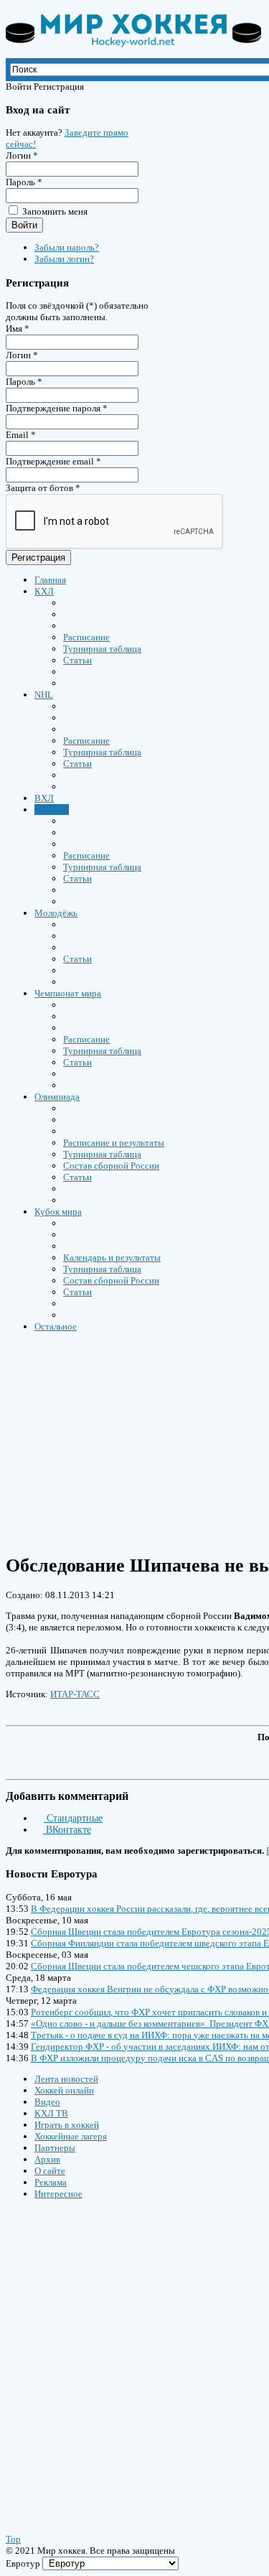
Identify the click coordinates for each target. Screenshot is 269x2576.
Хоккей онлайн (64, 2090)
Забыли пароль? (67, 247)
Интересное (58, 2194)
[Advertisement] (92, 2353)
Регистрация (38, 557)
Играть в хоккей (67, 2125)
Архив (47, 2159)
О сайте (50, 2171)
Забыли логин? (64, 259)
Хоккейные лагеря (71, 2136)
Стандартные (73, 1818)
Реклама (51, 2182)
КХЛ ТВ (51, 2113)
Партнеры (55, 2148)
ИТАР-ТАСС (75, 1694)
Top (13, 2539)
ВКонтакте (67, 1830)
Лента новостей (66, 2079)
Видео (47, 2102)
